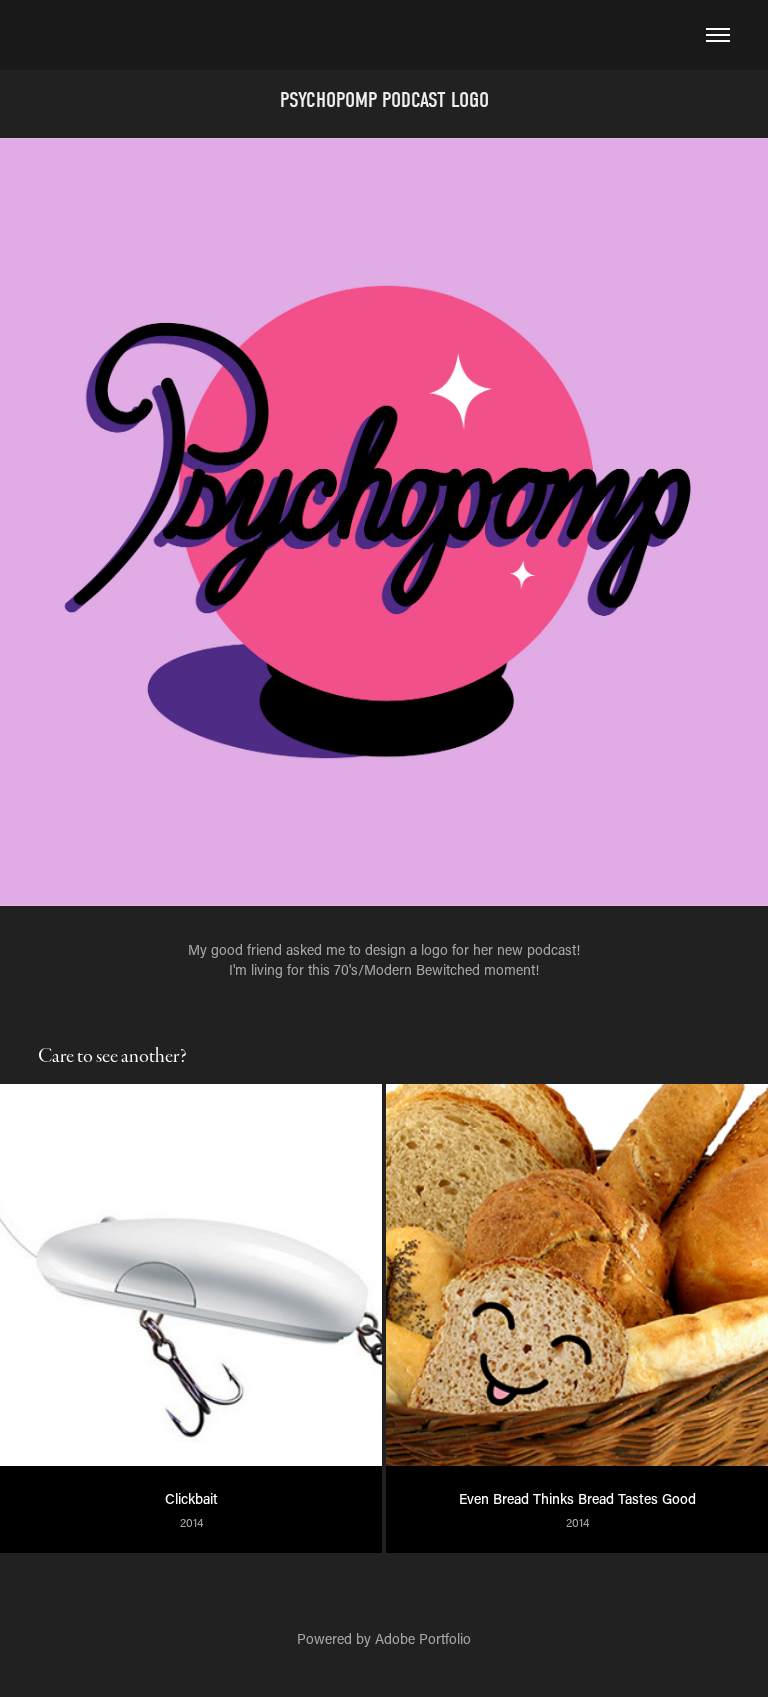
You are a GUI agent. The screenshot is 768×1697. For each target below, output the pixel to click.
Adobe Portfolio (423, 1638)
